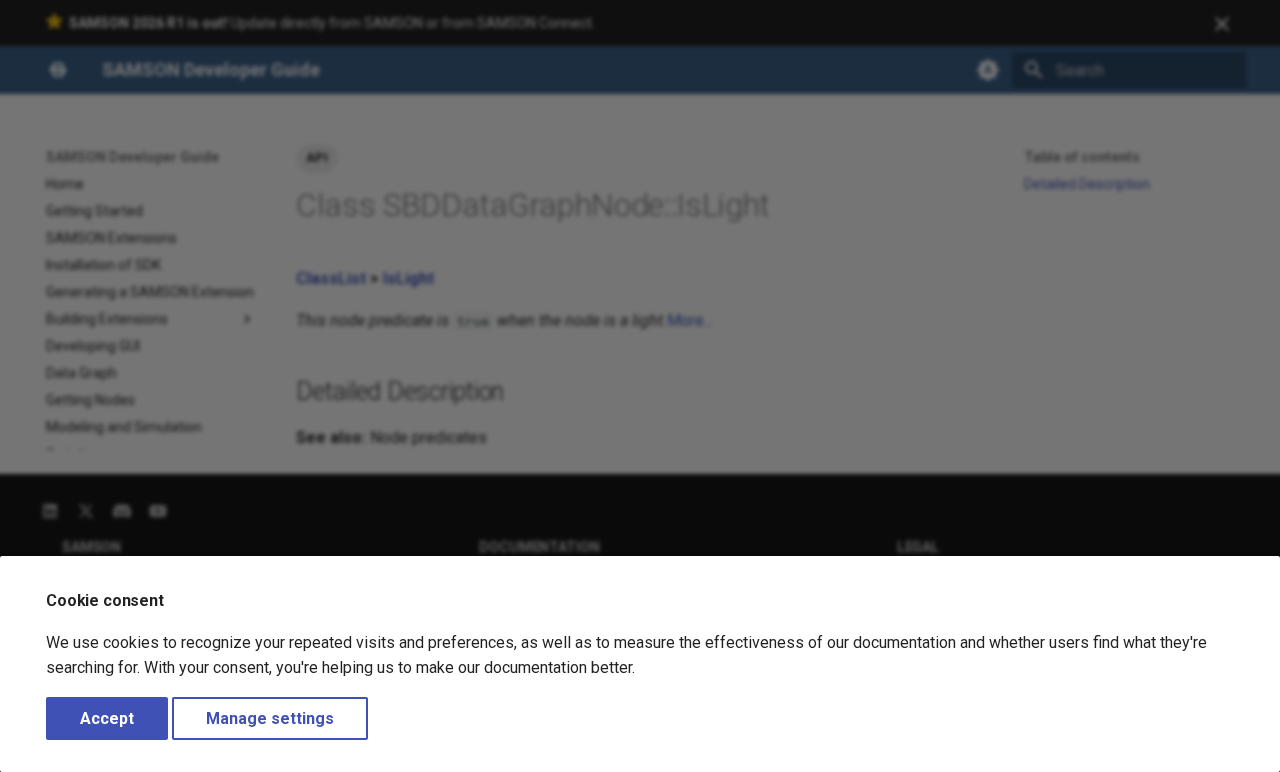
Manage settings (270, 718)
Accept (107, 718)
